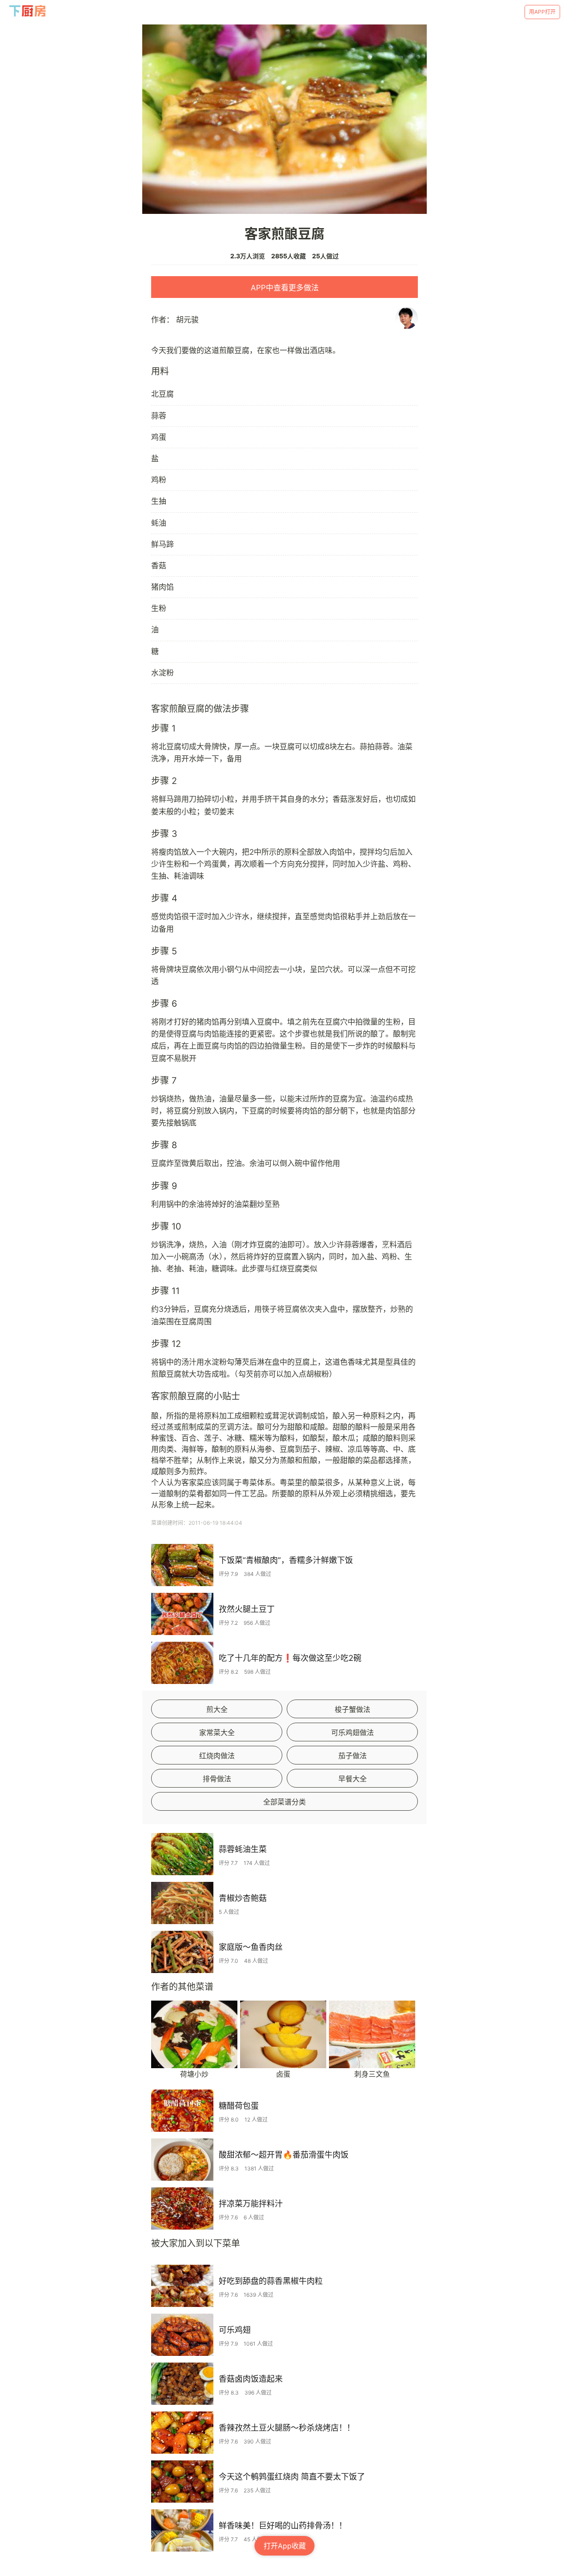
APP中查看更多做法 (285, 288)
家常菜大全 (217, 1732)
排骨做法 (217, 1779)
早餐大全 (353, 1779)
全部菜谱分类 (284, 1802)
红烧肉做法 (217, 1756)
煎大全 (217, 1709)
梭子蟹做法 (353, 1709)
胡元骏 (187, 320)
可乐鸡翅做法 (353, 1732)
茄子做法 (353, 1756)
